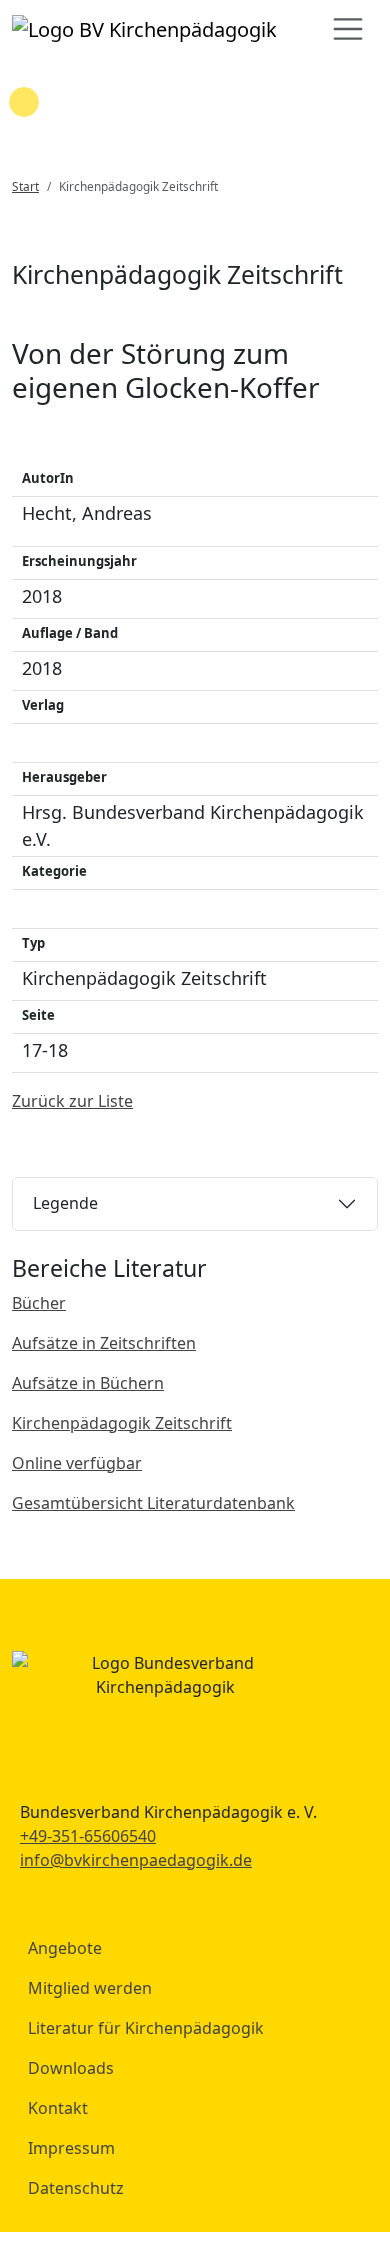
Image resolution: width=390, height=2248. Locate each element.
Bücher (39, 1303)
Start (25, 186)
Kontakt (58, 2108)
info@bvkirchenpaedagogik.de (136, 1860)
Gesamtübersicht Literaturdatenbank (153, 1503)
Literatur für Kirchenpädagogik (146, 2028)
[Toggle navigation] (348, 29)
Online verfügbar (77, 1463)
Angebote (65, 1948)
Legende (65, 1203)
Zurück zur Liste (72, 1101)
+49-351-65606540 (88, 1836)
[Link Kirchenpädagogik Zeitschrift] (144, 29)
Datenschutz (76, 2188)
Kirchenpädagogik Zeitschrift (122, 1423)
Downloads (71, 2068)
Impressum (71, 2148)
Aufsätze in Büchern (88, 1383)
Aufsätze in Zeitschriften (104, 1343)
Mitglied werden (90, 1988)
